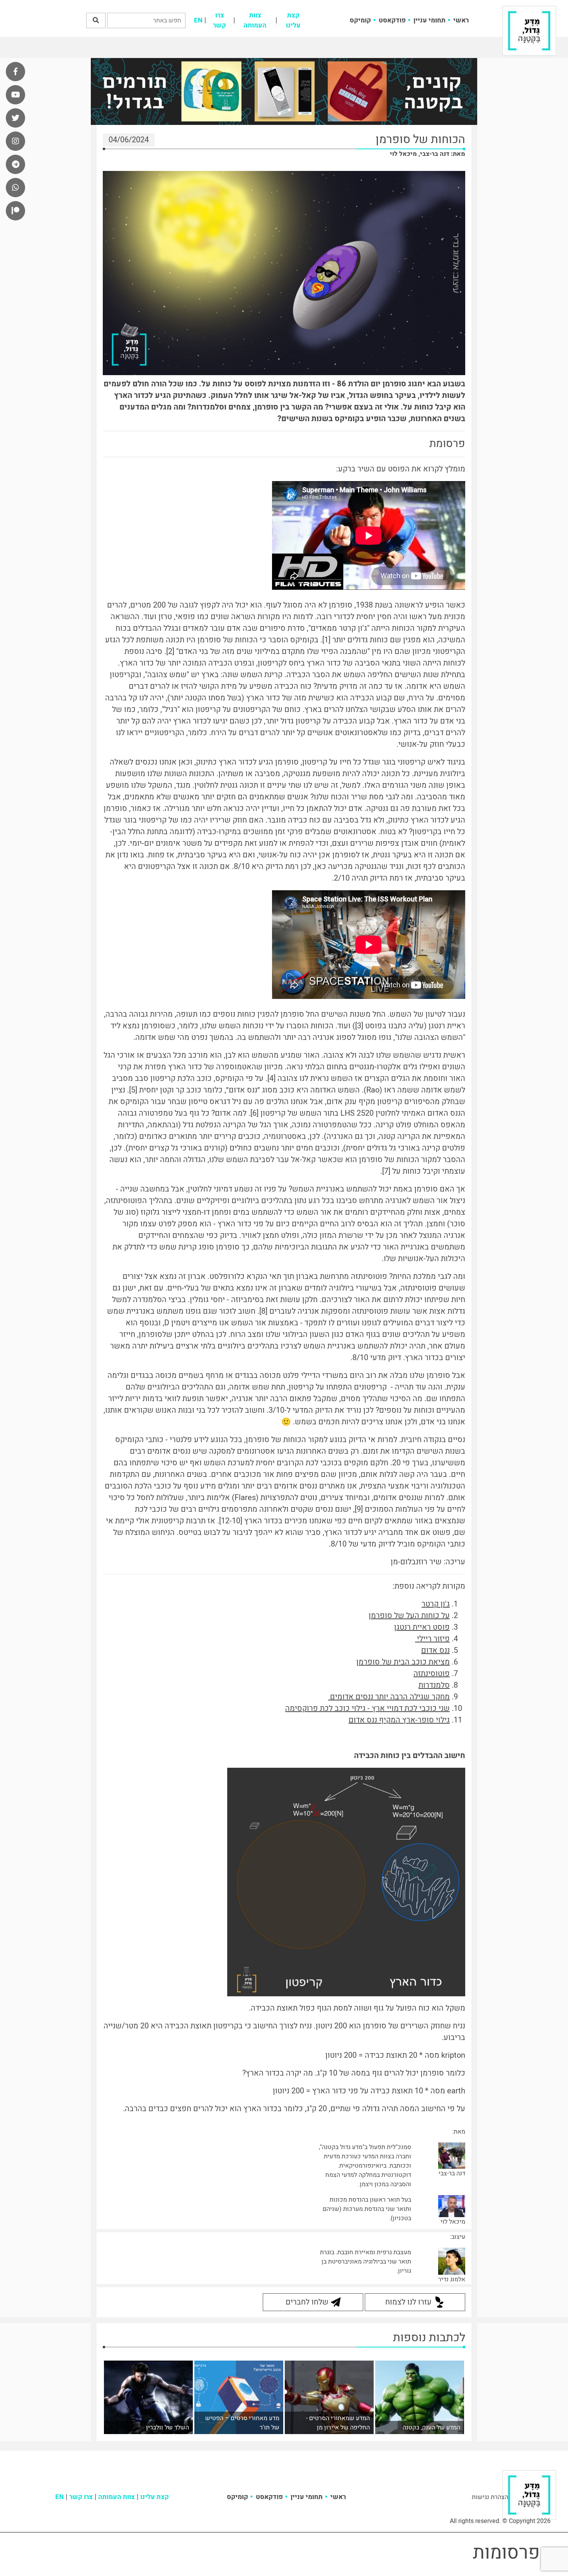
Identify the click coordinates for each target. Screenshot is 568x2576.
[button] (96, 20)
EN (198, 20)
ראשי (461, 20)
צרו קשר (219, 20)
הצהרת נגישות (490, 2497)
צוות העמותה (255, 20)
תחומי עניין (429, 20)
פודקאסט (392, 20)
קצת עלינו (293, 20)
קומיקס (360, 20)
